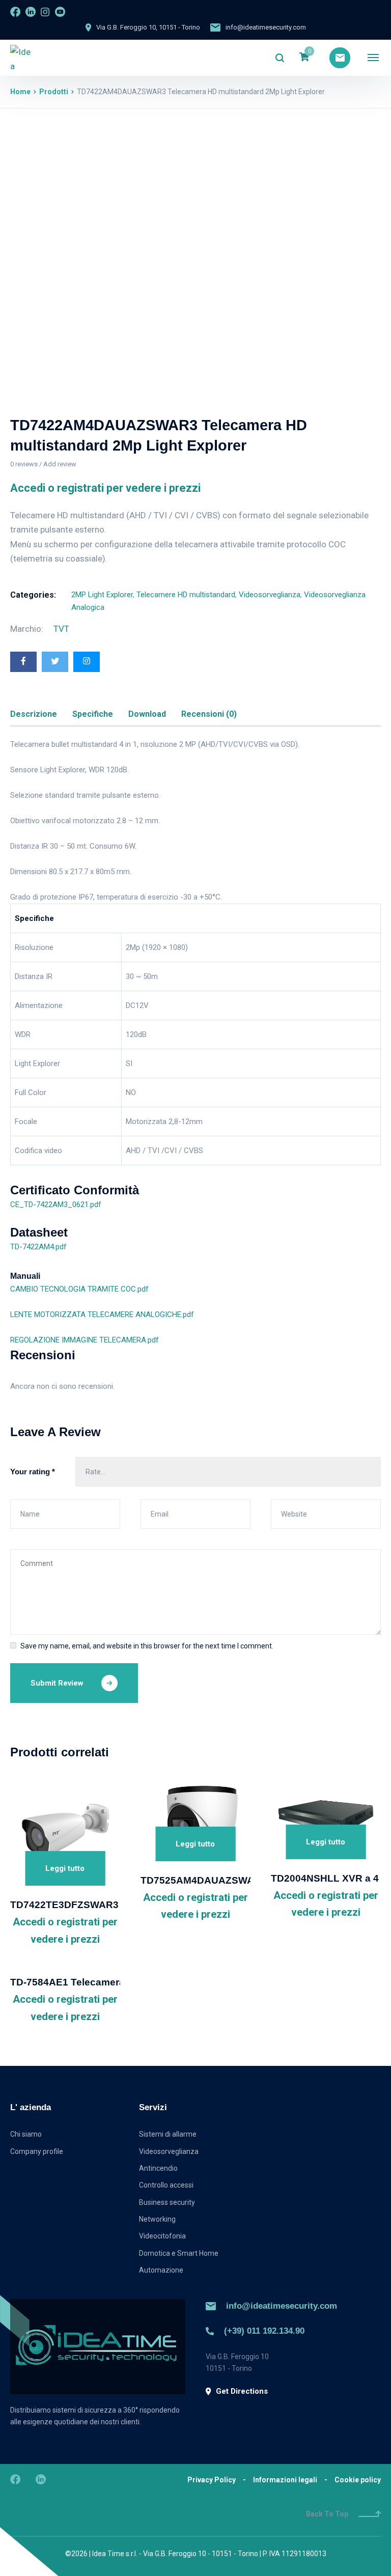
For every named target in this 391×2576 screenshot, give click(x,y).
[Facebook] (23, 662)
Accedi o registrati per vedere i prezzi (105, 488)
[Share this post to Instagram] (87, 662)
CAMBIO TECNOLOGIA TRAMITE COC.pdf (79, 1289)
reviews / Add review (43, 464)
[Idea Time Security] (21, 58)
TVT (61, 629)
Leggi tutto (65, 1868)
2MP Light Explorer (102, 595)
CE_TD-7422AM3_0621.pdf (56, 1205)
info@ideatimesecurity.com (282, 2306)
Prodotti (54, 92)
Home (20, 92)
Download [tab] (147, 714)
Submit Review (57, 1683)
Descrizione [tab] (34, 714)
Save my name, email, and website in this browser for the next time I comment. (147, 1646)
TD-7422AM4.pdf (38, 1247)
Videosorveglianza (270, 595)
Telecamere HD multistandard (186, 595)
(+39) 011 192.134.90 (264, 2331)
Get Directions (242, 2391)
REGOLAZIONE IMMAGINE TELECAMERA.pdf (85, 1340)
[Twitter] (55, 662)
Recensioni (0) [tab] (209, 714)
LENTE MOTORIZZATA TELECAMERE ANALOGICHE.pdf (102, 1314)
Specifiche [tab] (93, 714)
